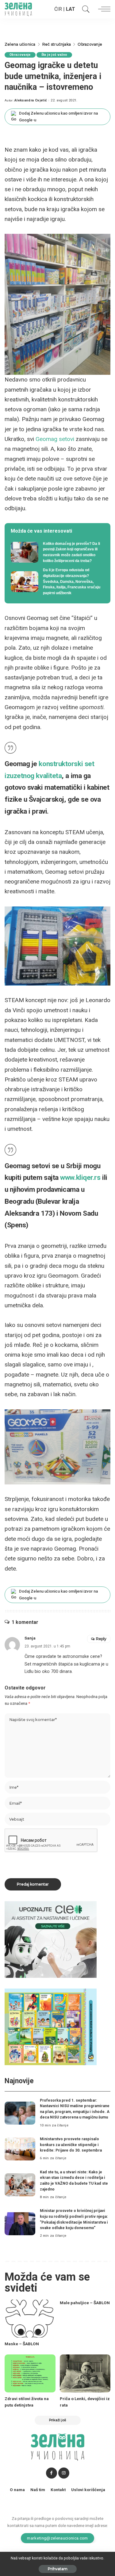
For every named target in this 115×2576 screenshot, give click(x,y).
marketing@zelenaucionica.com (57, 2538)
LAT (71, 9)
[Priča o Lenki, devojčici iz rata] (85, 2373)
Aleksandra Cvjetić (31, 100)
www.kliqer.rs (80, 1178)
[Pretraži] (84, 9)
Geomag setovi (55, 439)
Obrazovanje (20, 55)
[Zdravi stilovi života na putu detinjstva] (30, 2373)
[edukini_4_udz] (51, 2026)
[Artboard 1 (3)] (51, 1939)
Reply (101, 1639)
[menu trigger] (103, 9)
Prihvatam (58, 2569)
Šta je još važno (54, 55)
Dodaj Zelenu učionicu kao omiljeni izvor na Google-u (58, 117)
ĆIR (58, 9)
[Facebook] (52, 2473)
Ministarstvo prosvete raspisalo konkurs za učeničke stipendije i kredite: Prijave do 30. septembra (71, 2145)
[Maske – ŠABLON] (30, 2319)
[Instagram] (64, 2473)
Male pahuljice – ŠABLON (85, 2303)
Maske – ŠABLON (22, 2344)
